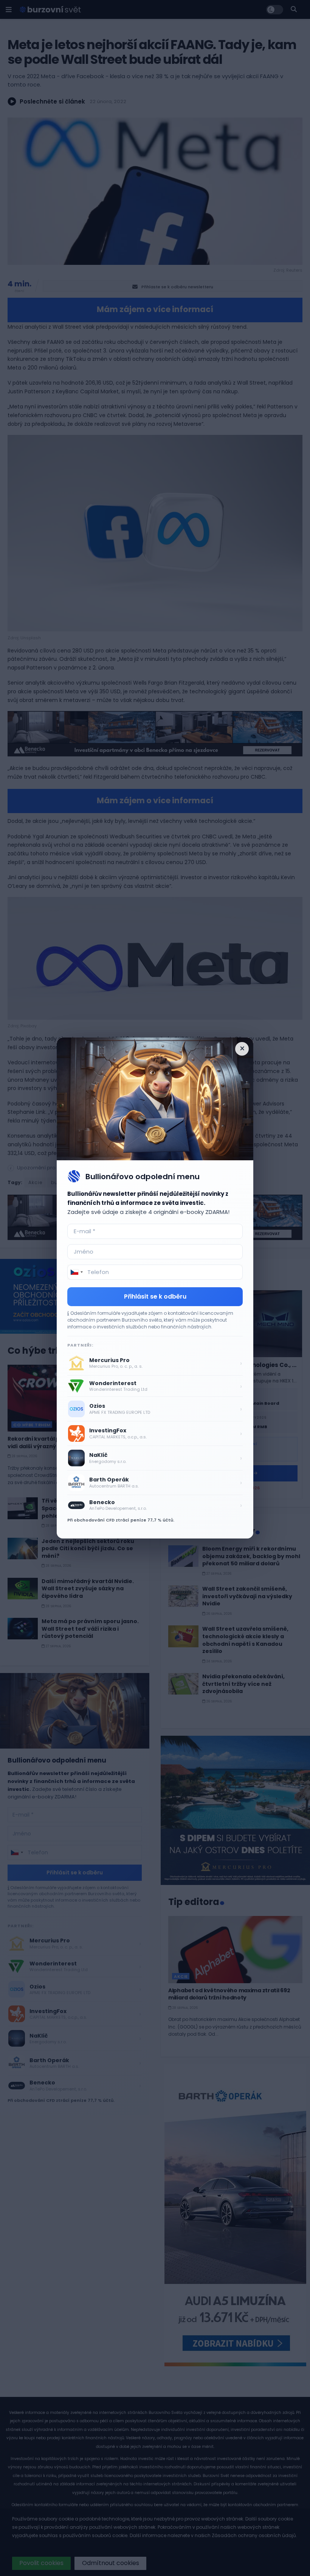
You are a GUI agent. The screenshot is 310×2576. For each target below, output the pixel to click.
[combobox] (76, 1272)
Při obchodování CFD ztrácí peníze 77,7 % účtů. (121, 1520)
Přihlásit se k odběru (155, 1297)
